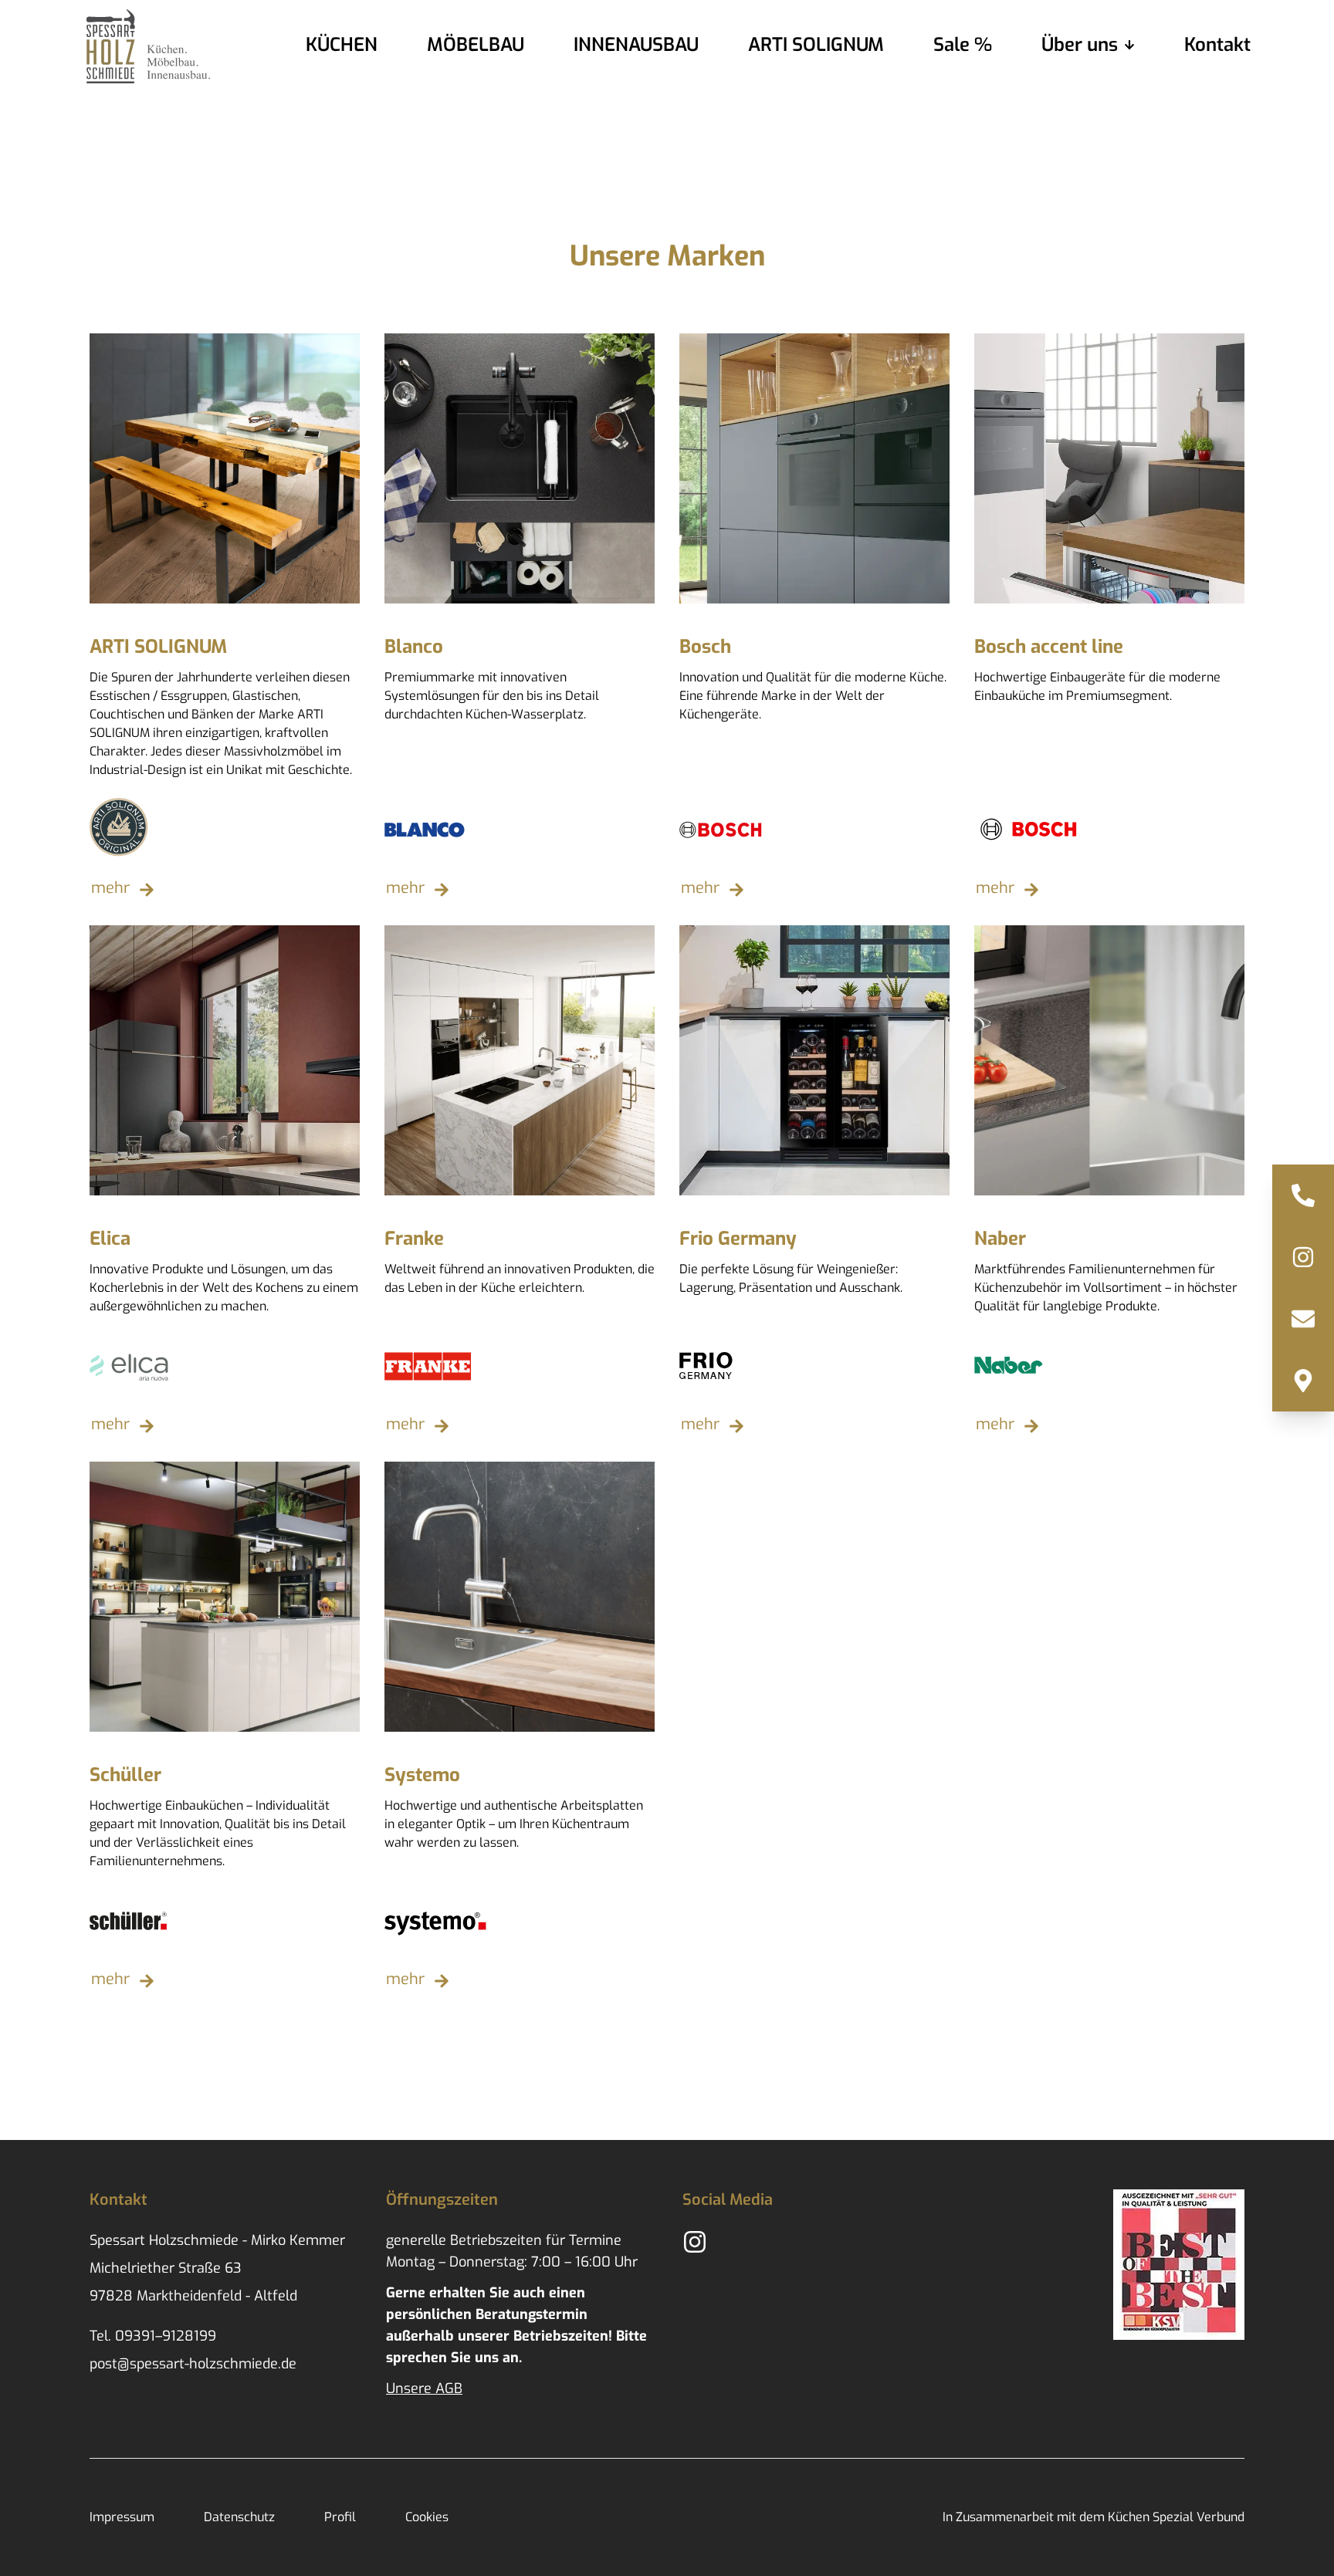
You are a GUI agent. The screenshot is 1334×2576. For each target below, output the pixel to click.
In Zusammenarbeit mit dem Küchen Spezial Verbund (1094, 2517)
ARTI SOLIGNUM (816, 45)
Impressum (122, 2517)
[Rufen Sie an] (1303, 1195)
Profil (340, 2517)
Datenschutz (239, 2517)
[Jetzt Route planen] (1303, 1381)
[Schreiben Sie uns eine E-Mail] (1303, 1319)
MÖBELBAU (476, 45)
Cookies (427, 2517)
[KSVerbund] (1179, 2265)
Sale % (963, 45)
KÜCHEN (342, 45)
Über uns (1080, 45)
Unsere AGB (424, 2388)
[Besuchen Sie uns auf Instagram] (1303, 1257)
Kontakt (1217, 45)
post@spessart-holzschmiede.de (193, 2364)
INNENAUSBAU (636, 45)
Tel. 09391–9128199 (153, 2336)
